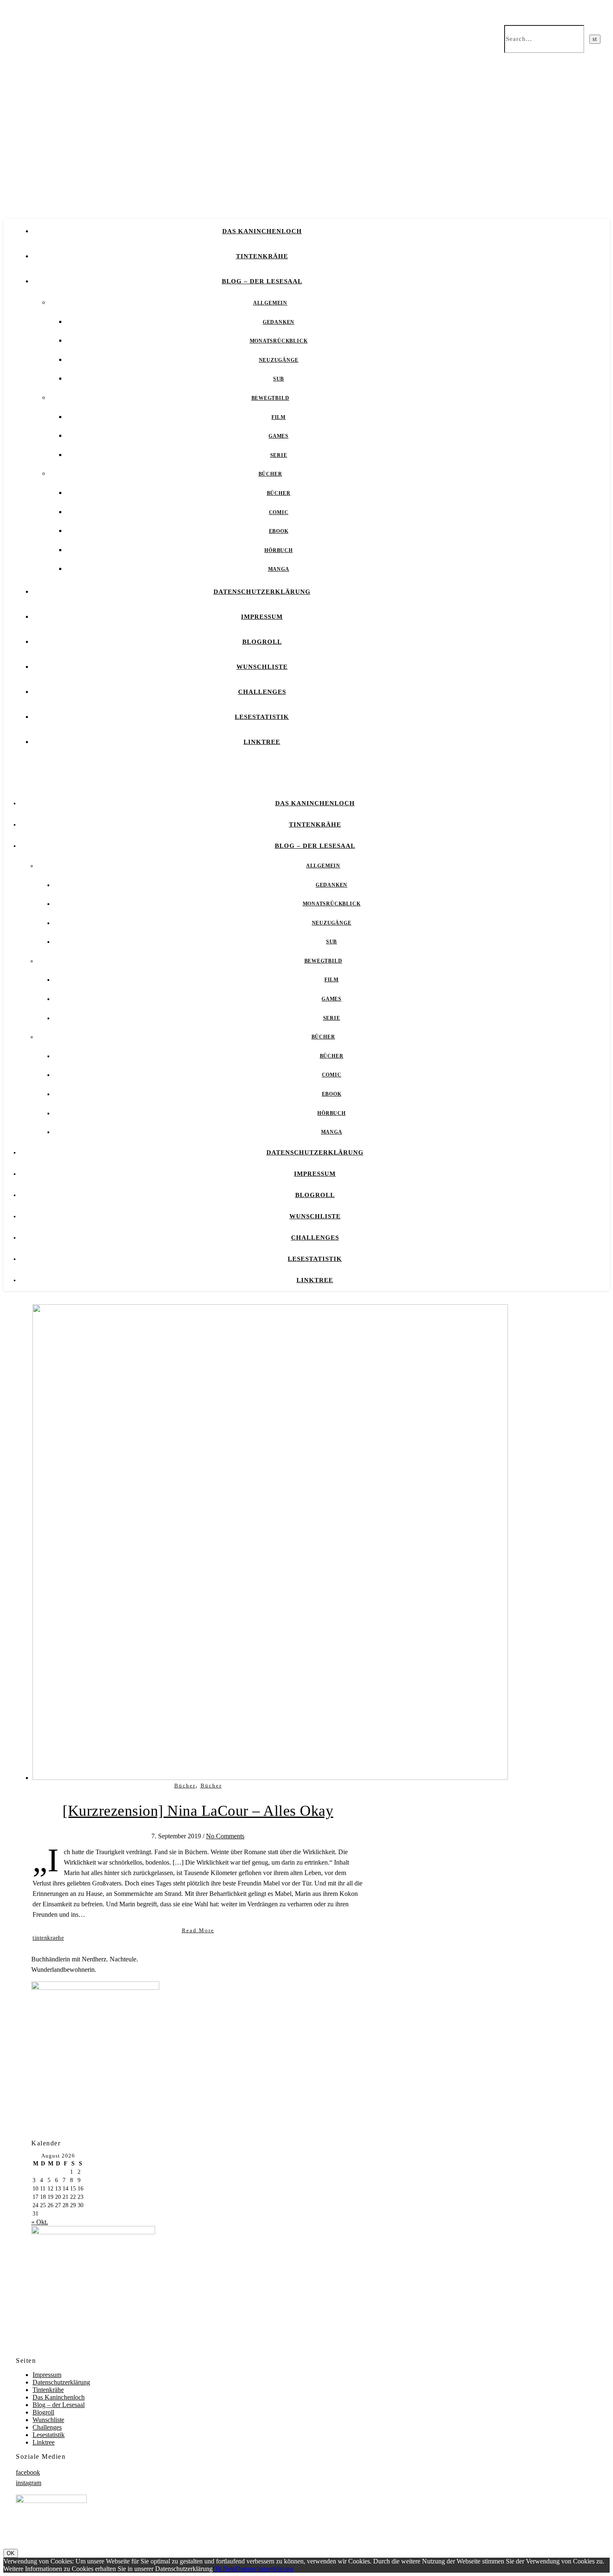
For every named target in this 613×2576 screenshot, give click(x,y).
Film (279, 417)
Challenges (262, 692)
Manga (279, 569)
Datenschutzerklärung (262, 592)
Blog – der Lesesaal (262, 281)
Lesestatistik (262, 717)
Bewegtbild (270, 398)
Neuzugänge (279, 360)
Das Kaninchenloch (262, 231)
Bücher (270, 474)
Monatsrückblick (279, 341)
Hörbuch (279, 550)
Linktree (262, 742)
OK (11, 2553)
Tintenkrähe (262, 256)
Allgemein (270, 303)
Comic (279, 512)
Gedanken (279, 322)
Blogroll (262, 642)
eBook (279, 531)
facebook (28, 2472)
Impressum (262, 617)
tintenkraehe (48, 1938)
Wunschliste (262, 667)
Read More (198, 1930)
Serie (279, 455)
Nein (229, 2569)
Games (279, 436)
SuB (279, 379)
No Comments (225, 1836)
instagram (29, 2483)
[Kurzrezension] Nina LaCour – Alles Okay (198, 1811)
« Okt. (40, 2222)
